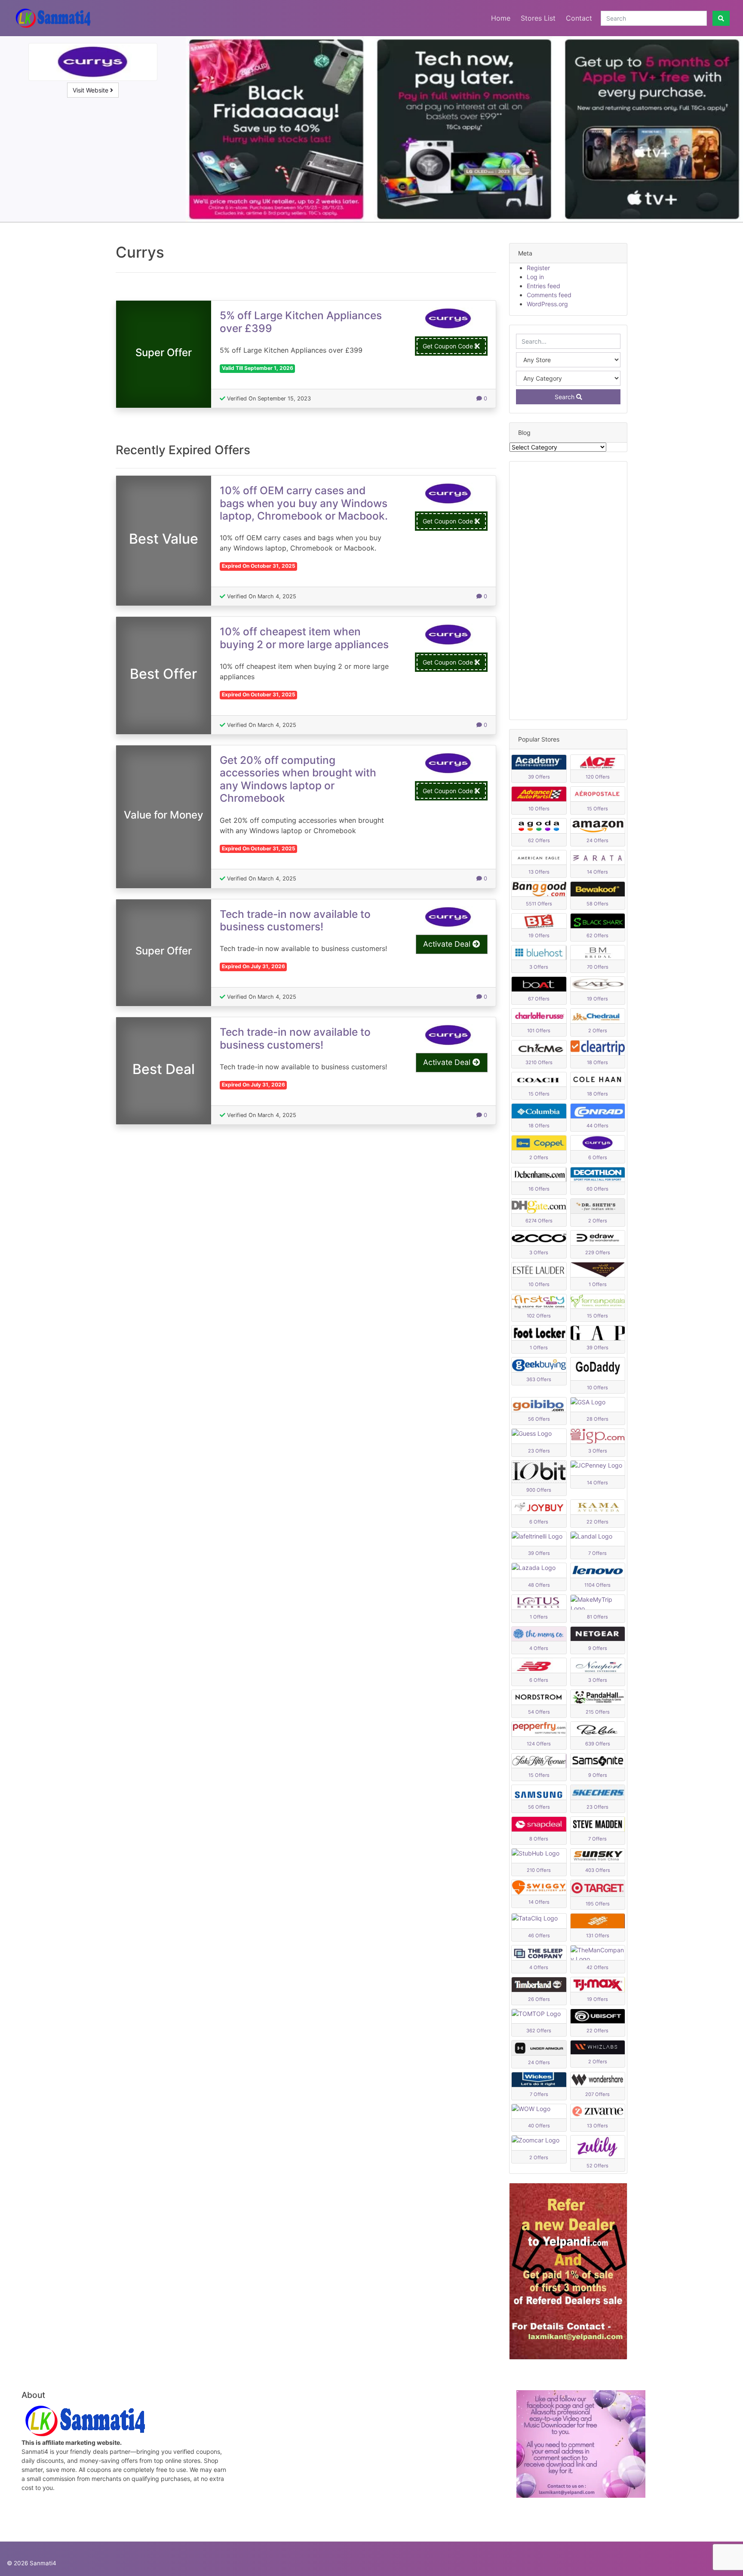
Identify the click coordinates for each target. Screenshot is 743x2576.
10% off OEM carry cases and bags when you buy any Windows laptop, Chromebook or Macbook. (304, 503)
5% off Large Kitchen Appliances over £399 (301, 322)
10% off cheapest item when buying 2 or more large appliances (304, 638)
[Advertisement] (568, 591)
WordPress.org (547, 304)
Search (565, 397)
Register (538, 268)
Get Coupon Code (449, 346)
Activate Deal (448, 944)
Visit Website (91, 90)
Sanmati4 (43, 2563)
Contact (579, 18)
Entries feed (543, 286)
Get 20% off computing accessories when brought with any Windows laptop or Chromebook (298, 779)
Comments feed (549, 295)
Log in (535, 277)
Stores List (538, 18)
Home (501, 18)
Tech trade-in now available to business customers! (295, 920)
